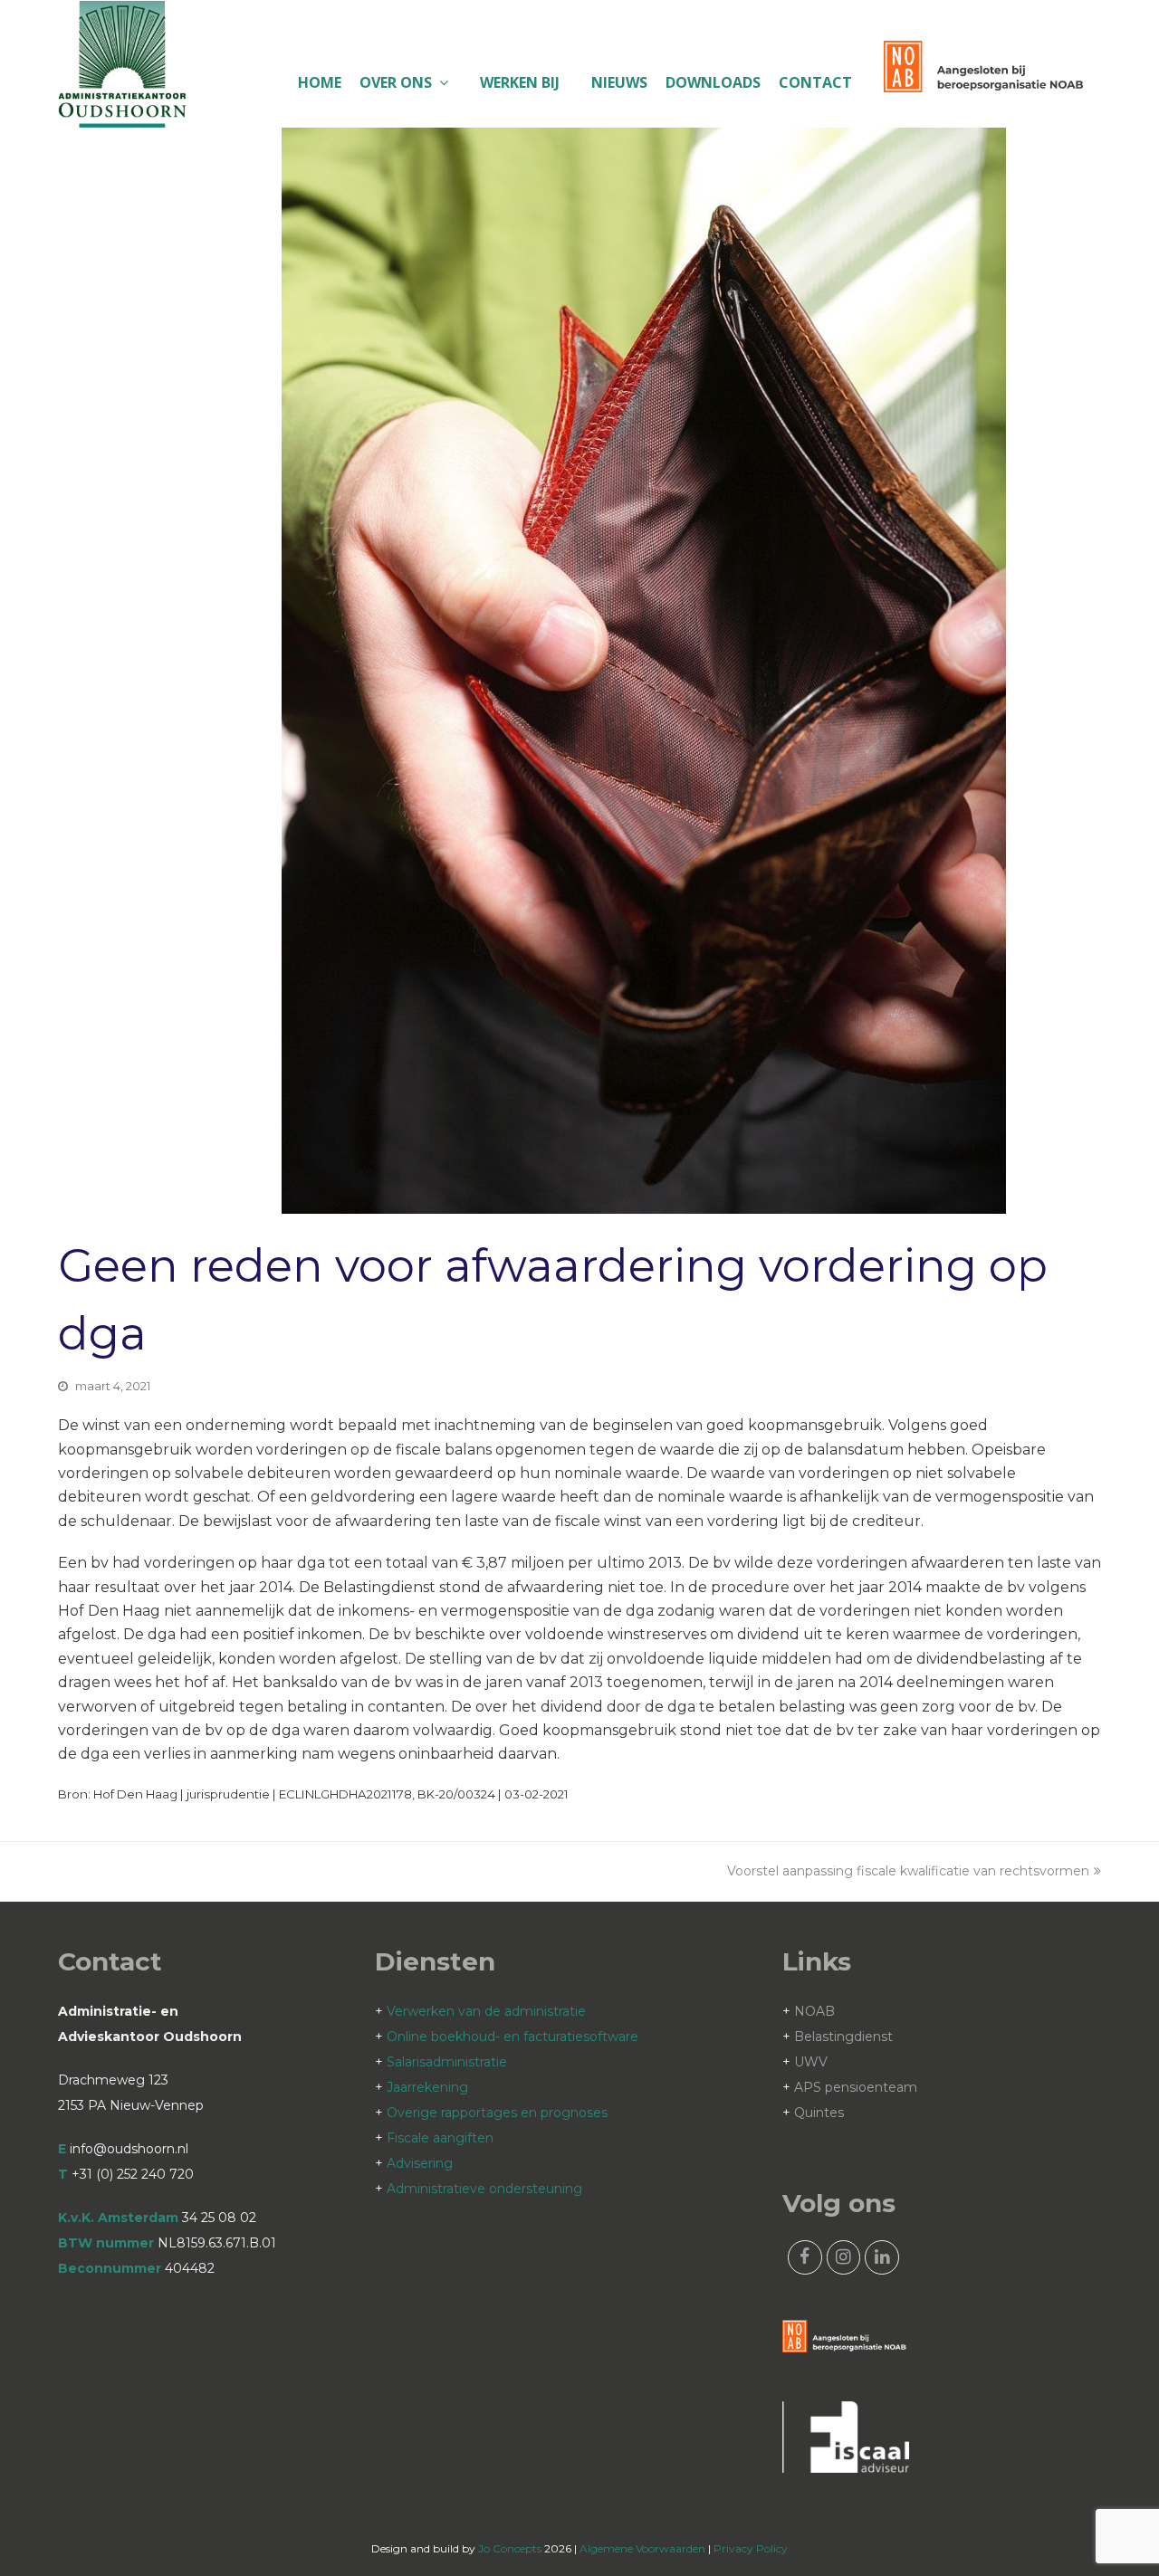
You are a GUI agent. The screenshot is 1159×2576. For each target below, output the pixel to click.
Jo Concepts (510, 2548)
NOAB (814, 2011)
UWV (811, 2062)
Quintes (819, 2113)
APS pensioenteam (856, 2087)
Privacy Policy (751, 2548)
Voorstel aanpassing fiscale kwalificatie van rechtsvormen (908, 1871)
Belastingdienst (843, 2037)
